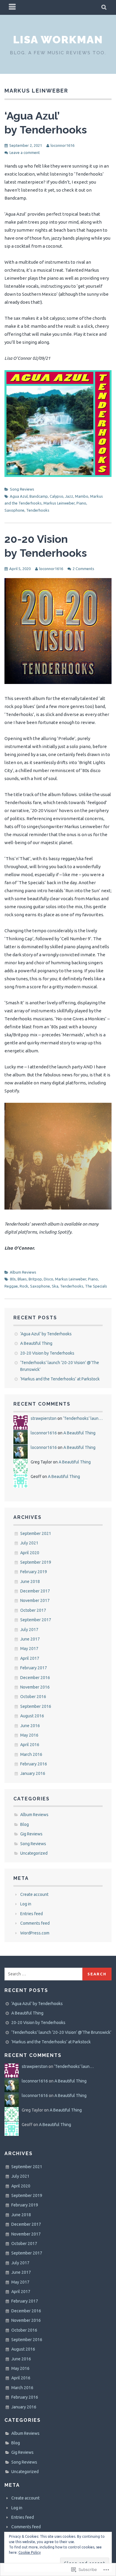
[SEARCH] (104, 7)
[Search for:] (44, 1974)
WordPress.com (35, 1933)
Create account (34, 1894)
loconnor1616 (62, 145)
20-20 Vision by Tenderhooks (47, 1353)
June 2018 (30, 1581)
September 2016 (36, 1706)
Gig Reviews (31, 1834)
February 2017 (34, 1668)
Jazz (69, 496)
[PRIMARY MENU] (12, 7)
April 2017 (30, 1658)
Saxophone (14, 510)
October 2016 (33, 1697)
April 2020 (30, 1553)
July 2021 (29, 1543)
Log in (26, 1904)
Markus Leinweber (59, 503)
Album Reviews (23, 1272)
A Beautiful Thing (36, 1343)
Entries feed (32, 1914)
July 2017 (29, 1630)
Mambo (82, 496)
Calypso (57, 496)
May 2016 (29, 1735)
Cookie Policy (30, 2552)
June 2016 (30, 1726)
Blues (22, 1279)
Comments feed (35, 1923)
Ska (55, 1286)
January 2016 (33, 1773)
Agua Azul (19, 496)
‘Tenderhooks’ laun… (83, 1418)
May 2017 (29, 1649)
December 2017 (35, 1591)
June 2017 (30, 1639)
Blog (25, 1824)
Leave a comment (25, 152)
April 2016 (30, 1745)
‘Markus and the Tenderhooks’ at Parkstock (60, 1379)
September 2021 (36, 1533)
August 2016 (32, 1716)
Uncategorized (34, 1853)
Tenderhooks (38, 510)
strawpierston (44, 1418)
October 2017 (33, 1610)
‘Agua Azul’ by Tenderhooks (46, 1334)
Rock (24, 1286)
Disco (48, 1279)
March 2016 (31, 1754)
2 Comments (83, 569)
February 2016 (34, 1764)
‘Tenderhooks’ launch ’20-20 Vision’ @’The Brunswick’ (61, 2032)
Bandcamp (39, 496)
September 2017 (36, 1620)
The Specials (96, 1286)
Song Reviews (22, 489)
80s (13, 1279)
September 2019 (36, 1562)
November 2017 (35, 1600)
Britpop (35, 1279)
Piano (81, 503)
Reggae (11, 1286)
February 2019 (34, 1572)
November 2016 (35, 1687)
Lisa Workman (58, 39)
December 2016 (35, 1678)
